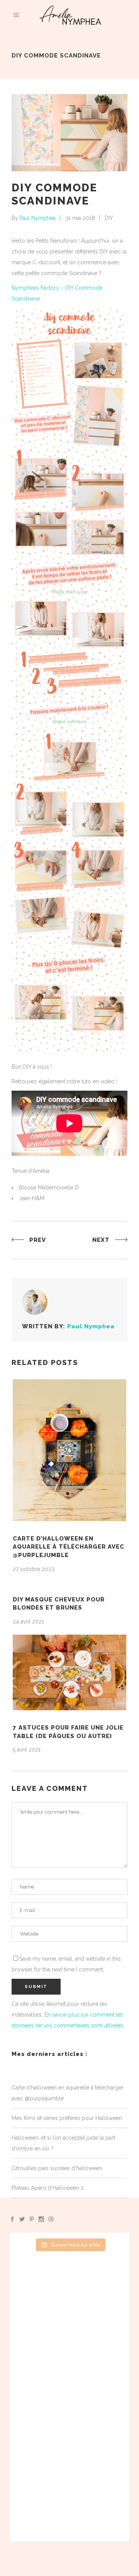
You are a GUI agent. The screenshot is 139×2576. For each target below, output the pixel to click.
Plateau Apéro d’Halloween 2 (48, 2188)
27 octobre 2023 (34, 1569)
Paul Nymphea (37, 218)
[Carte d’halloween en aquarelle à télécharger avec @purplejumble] (69, 1450)
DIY (109, 218)
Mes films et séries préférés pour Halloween (67, 2118)
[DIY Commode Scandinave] (35, 1302)
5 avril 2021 (27, 1750)
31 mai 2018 (80, 218)
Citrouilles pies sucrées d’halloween (57, 2168)
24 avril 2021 (28, 1622)
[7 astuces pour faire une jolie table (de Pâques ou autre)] (69, 1672)
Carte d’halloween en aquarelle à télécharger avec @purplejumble (69, 1547)
